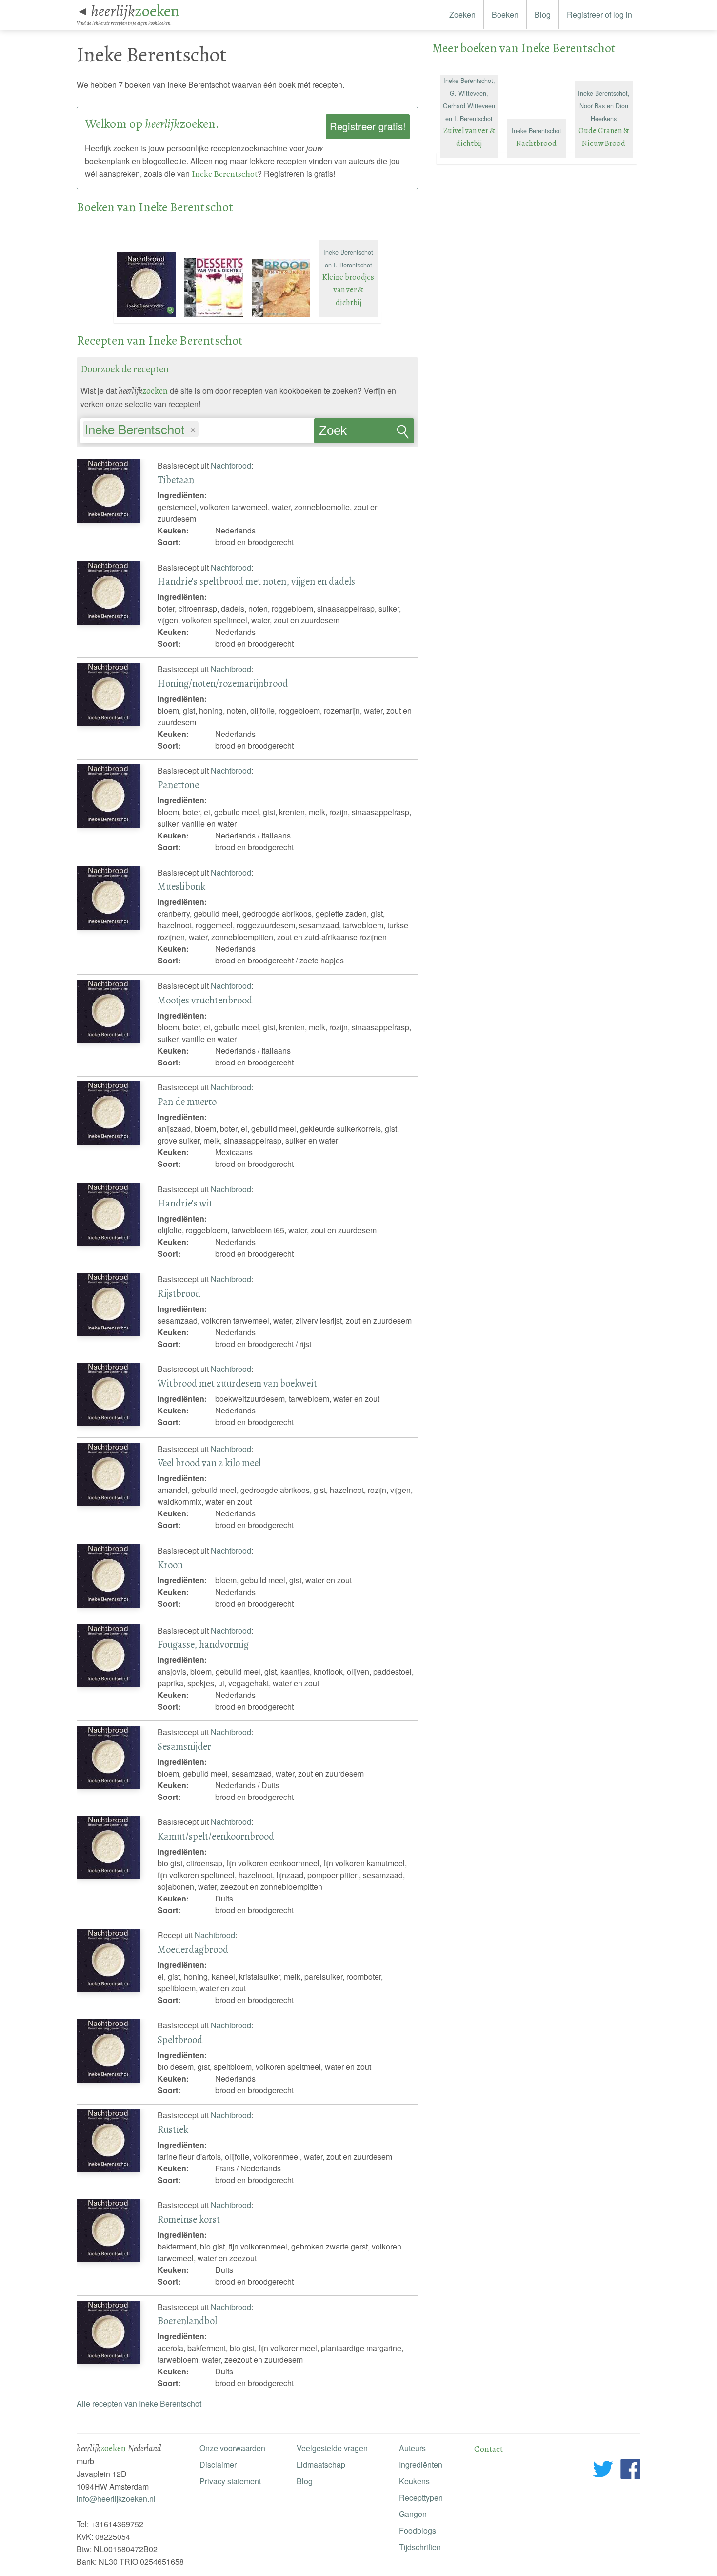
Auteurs (412, 2448)
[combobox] (197, 426)
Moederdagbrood (193, 1949)
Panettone (178, 785)
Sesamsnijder (184, 1746)
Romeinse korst (189, 2219)
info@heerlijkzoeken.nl (116, 2499)
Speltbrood (180, 2040)
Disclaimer (218, 2464)
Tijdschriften (420, 2547)
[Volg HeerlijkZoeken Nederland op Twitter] (603, 2471)
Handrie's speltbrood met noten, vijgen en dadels (256, 581)
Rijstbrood (179, 1293)
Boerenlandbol (187, 2321)
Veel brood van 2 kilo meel (209, 1463)
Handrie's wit (185, 1203)
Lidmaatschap (321, 2464)
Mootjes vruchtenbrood (205, 1000)
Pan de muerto (187, 1102)
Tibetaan (176, 480)
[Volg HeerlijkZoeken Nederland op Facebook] (630, 2471)
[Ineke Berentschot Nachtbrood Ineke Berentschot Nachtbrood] (538, 158)
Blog (543, 14)
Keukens (414, 2481)
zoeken (135, 11)
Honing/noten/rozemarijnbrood (223, 683)
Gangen (413, 2514)
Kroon (170, 1565)
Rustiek (173, 2129)
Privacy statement (230, 2481)
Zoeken (462, 14)
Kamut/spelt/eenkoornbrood (216, 1836)
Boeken (505, 14)
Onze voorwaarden (232, 2448)
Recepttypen (421, 2498)
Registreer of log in (599, 14)
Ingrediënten (421, 2464)
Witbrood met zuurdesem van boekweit (237, 1383)
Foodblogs (418, 2530)
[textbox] (206, 430)
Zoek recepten (343, 433)
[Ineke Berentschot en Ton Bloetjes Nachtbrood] (147, 317)
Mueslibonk (181, 886)
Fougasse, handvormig (203, 1644)
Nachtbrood (231, 465)
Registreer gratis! (368, 126)
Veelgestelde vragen (332, 2448)
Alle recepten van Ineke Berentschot (139, 2403)
